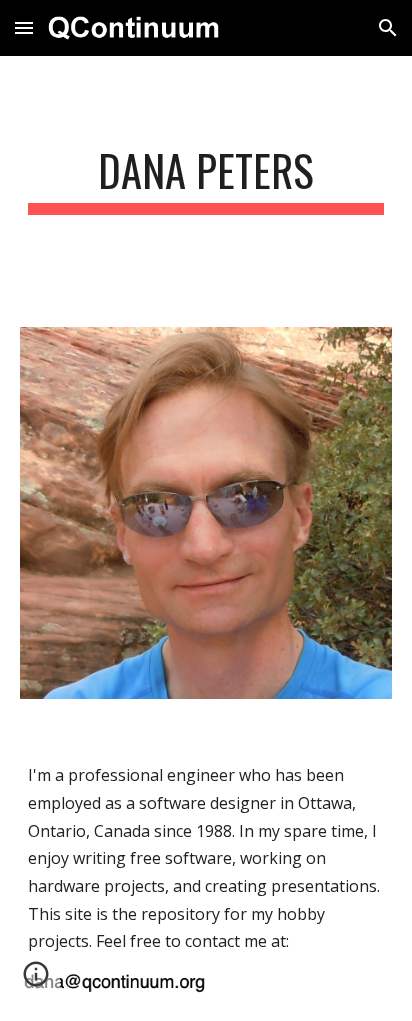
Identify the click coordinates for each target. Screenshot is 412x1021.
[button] (24, 27)
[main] (206, 179)
